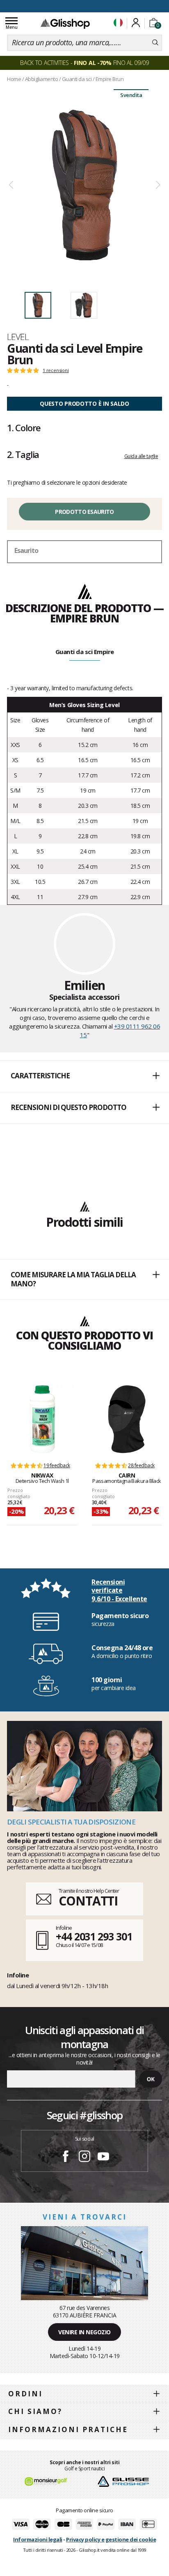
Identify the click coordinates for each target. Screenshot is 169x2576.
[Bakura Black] (127, 1419)
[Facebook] (66, 2157)
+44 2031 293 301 (94, 1936)
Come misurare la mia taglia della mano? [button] (73, 1279)
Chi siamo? (35, 2411)
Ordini (25, 2394)
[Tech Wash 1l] (42, 1419)
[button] (84, 1076)
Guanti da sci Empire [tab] (85, 652)
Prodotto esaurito (84, 512)
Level (18, 337)
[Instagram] (84, 2157)
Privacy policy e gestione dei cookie (111, 2539)
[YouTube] (103, 2157)
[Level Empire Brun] (84, 185)
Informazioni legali (38, 2539)
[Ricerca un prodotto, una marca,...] (155, 43)
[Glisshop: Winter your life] (65, 23)
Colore (24, 428)
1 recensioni (56, 370)
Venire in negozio (84, 2332)
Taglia (23, 454)
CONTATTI (88, 1901)
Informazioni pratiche (68, 2429)
